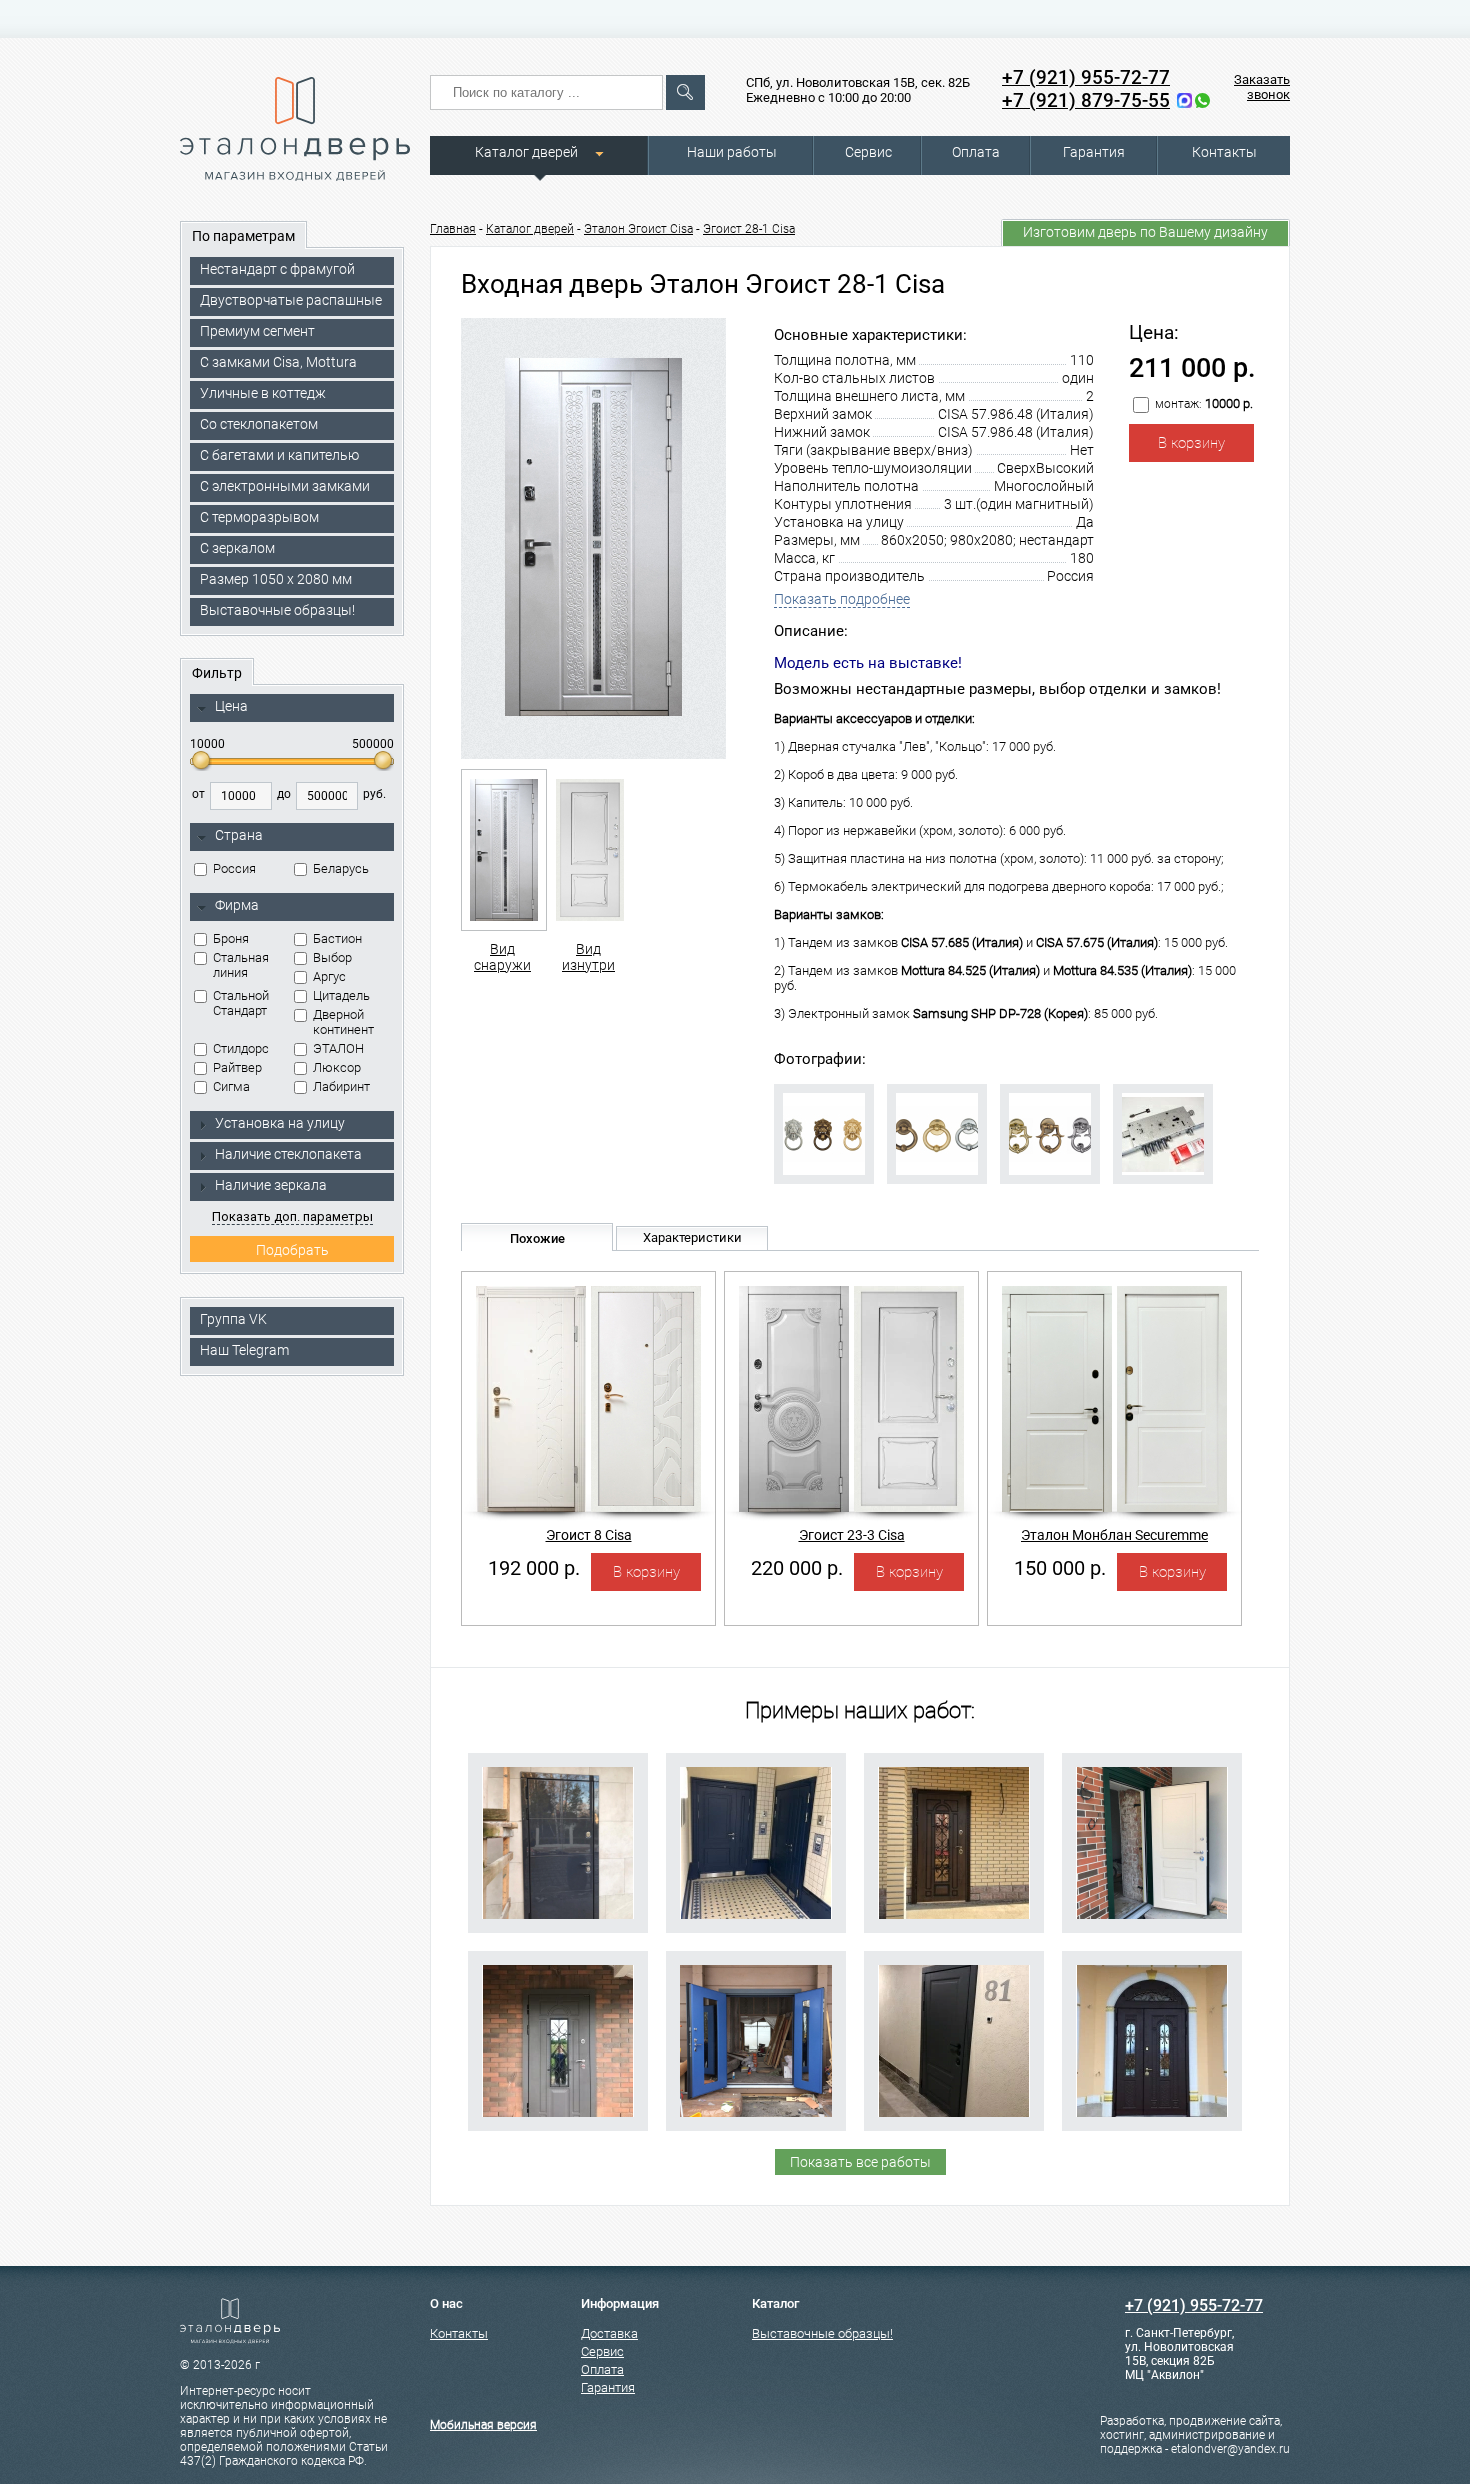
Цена (231, 706)
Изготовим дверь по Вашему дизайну (1145, 232)
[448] (558, 1843)
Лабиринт (341, 1086)
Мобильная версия (483, 2425)
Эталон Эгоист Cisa (638, 229)
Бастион (337, 938)
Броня (231, 938)
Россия (234, 868)
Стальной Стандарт (241, 1003)
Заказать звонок (1262, 87)
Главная (453, 229)
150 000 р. (1060, 1568)
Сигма (231, 1086)
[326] (1152, 2041)
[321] (756, 1843)
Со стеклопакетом (259, 424)
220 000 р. (797, 1568)
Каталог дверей (526, 152)
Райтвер (237, 1067)
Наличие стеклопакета (288, 1154)
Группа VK (233, 1319)
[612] (1152, 1843)
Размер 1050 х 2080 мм (276, 579)
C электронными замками (285, 486)
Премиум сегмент (257, 331)
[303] (954, 1843)
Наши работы (732, 152)
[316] (954, 2041)
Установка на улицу (280, 1123)
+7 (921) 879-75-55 (1086, 100)
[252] (558, 2041)
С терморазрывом (259, 517)
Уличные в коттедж (263, 393)
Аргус (329, 976)
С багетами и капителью (279, 455)
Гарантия (1094, 152)
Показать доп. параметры (292, 1216)
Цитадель (341, 995)
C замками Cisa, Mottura (278, 362)
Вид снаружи (502, 957)
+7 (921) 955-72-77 (1086, 77)
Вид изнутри (588, 957)
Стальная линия (241, 965)
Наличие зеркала (271, 1185)
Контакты (1224, 152)
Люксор (337, 1067)
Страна (239, 835)
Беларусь (341, 868)
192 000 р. (534, 1568)
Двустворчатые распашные (291, 300)
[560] (756, 2041)
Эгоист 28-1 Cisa (749, 229)
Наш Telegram (244, 1350)
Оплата (976, 152)
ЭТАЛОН (338, 1048)
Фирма (237, 905)
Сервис (868, 152)
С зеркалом (237, 548)
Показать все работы (860, 2162)
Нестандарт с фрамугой (277, 269)
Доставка (609, 2333)
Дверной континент (343, 1022)
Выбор (332, 957)
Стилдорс (241, 1048)
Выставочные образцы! (277, 610)
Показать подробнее (842, 599)
